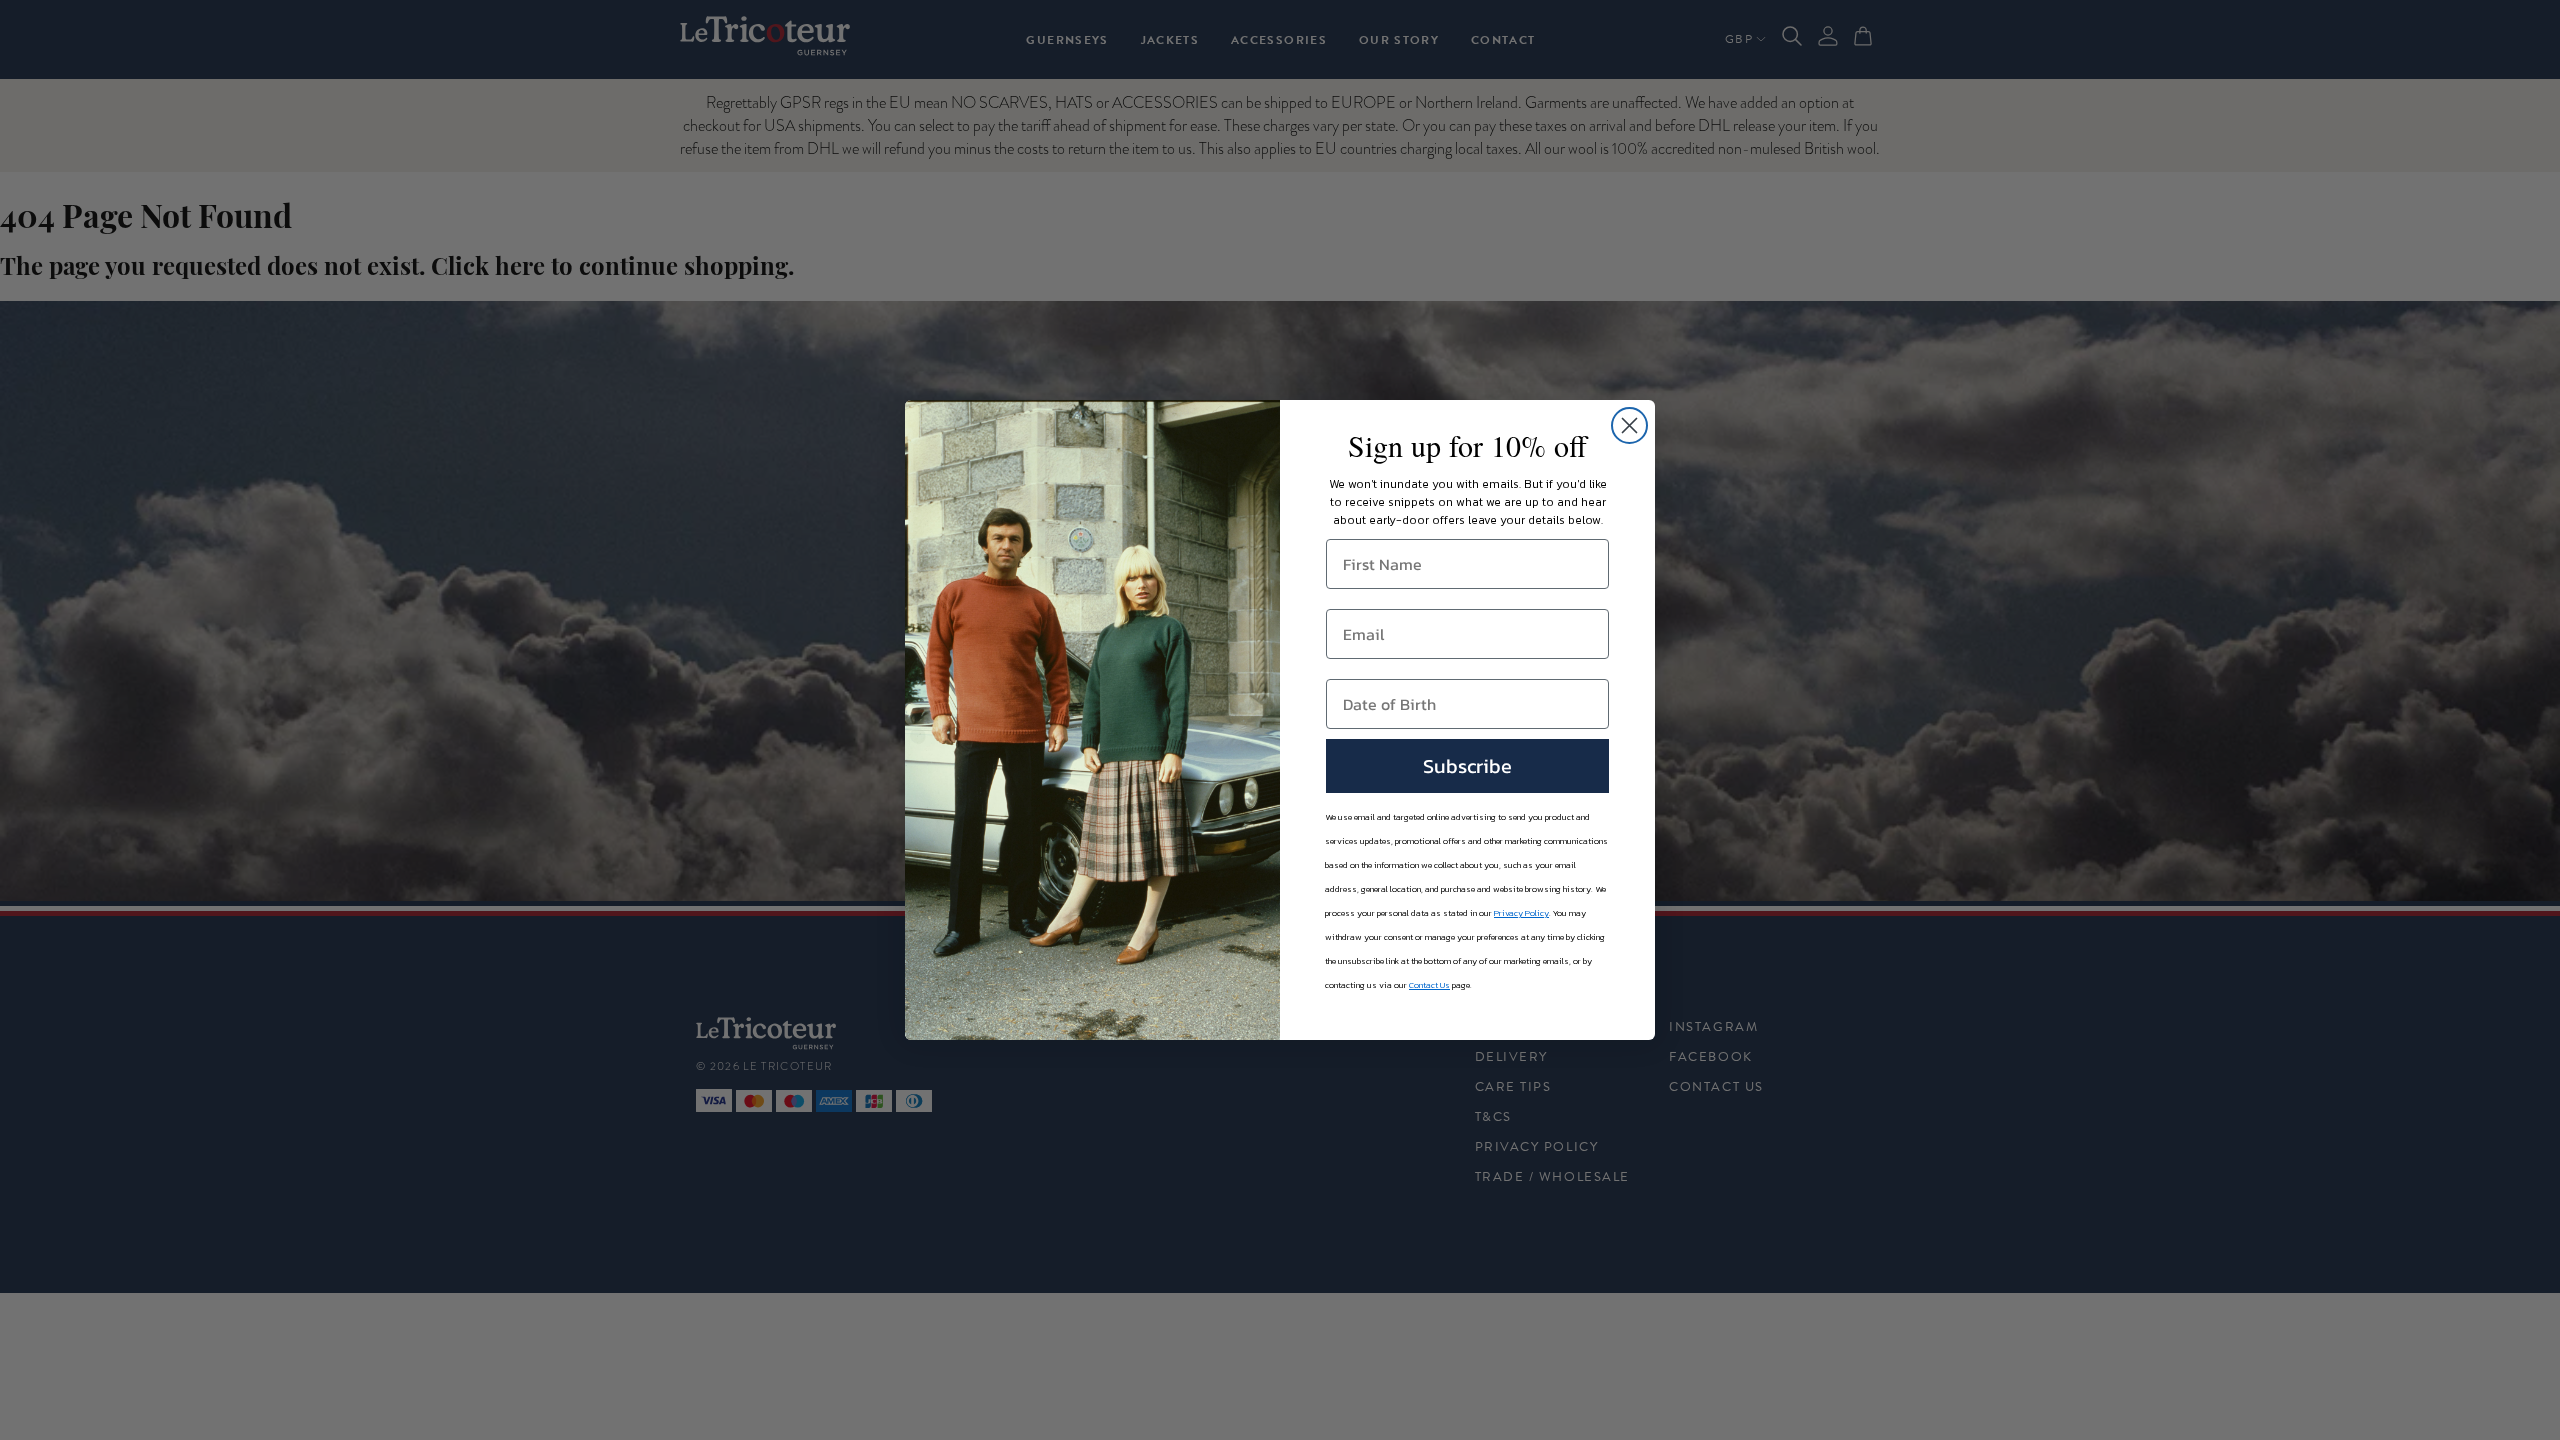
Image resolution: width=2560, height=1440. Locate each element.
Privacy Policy (1521, 913)
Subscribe (1467, 766)
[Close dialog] (1629, 425)
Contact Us (1429, 985)
